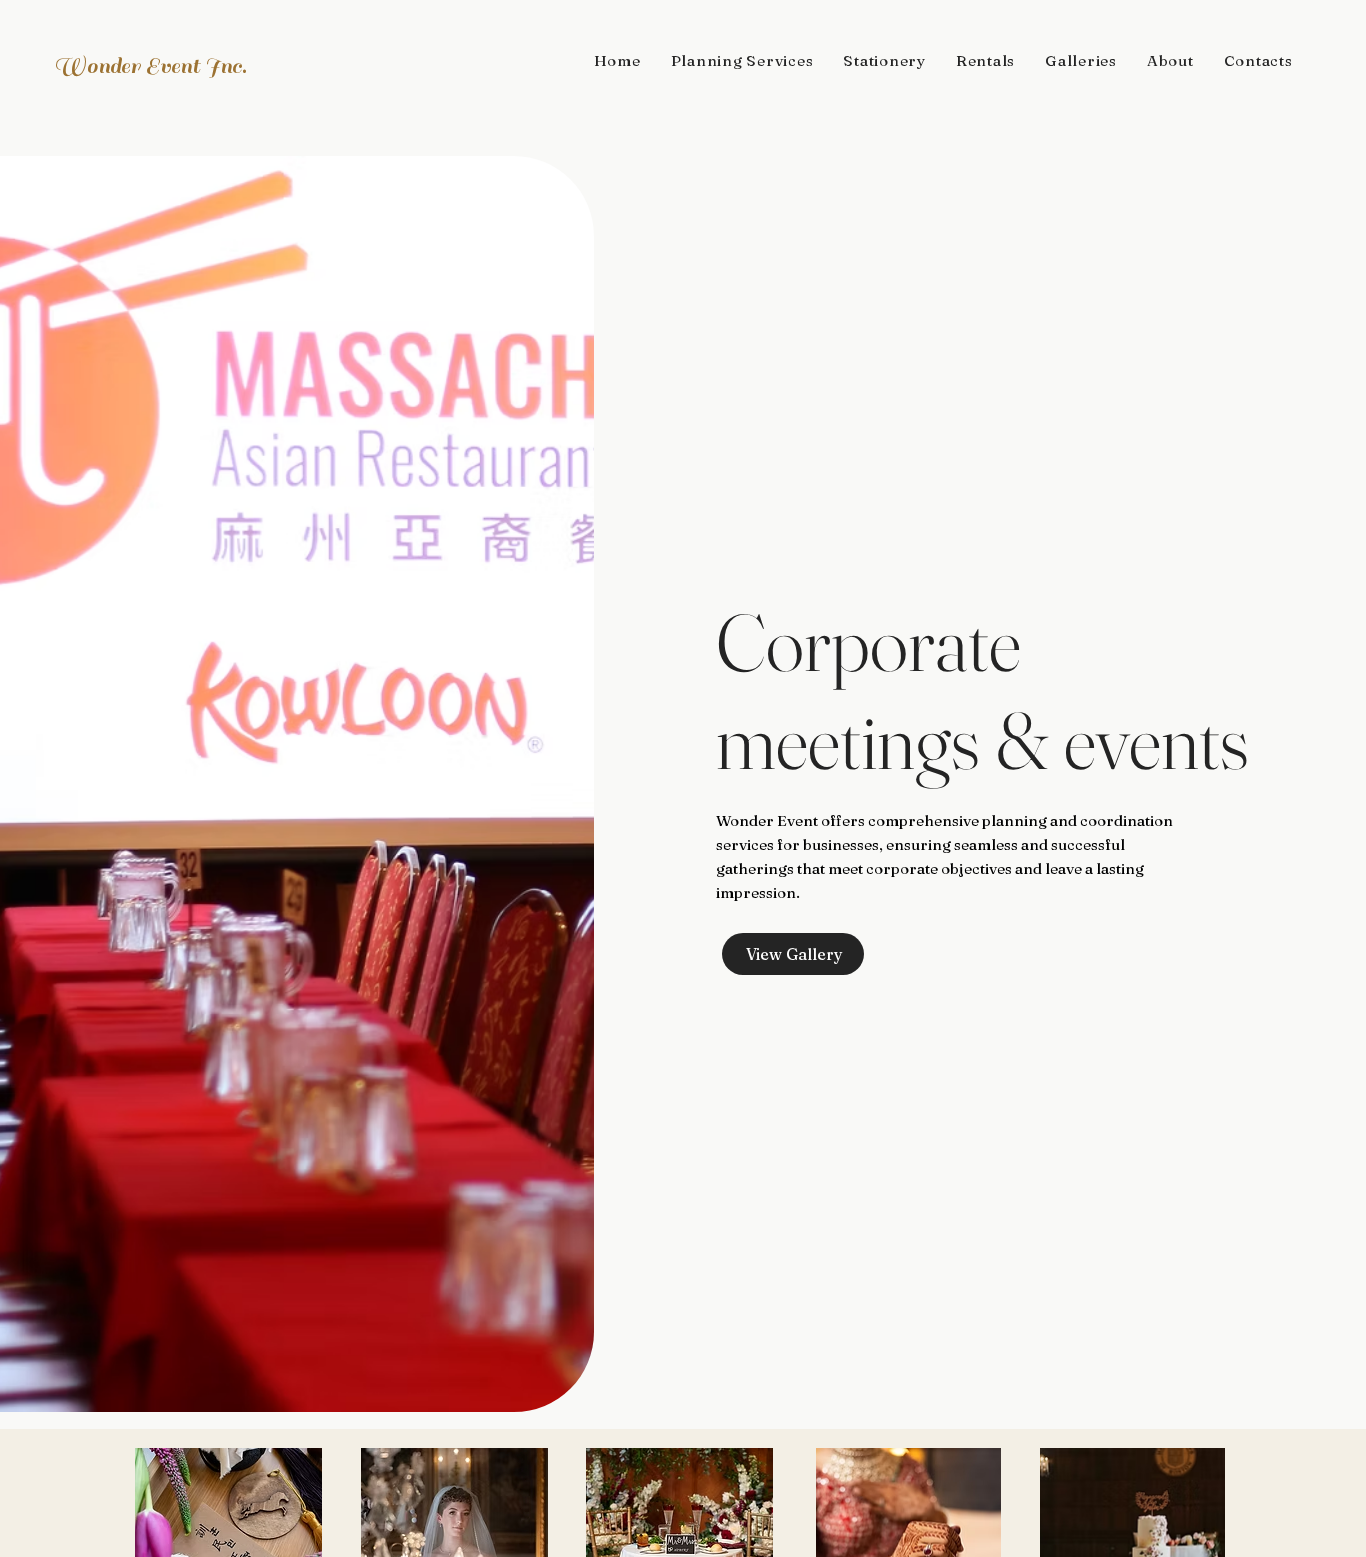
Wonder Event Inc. (150, 66)
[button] (742, 60)
